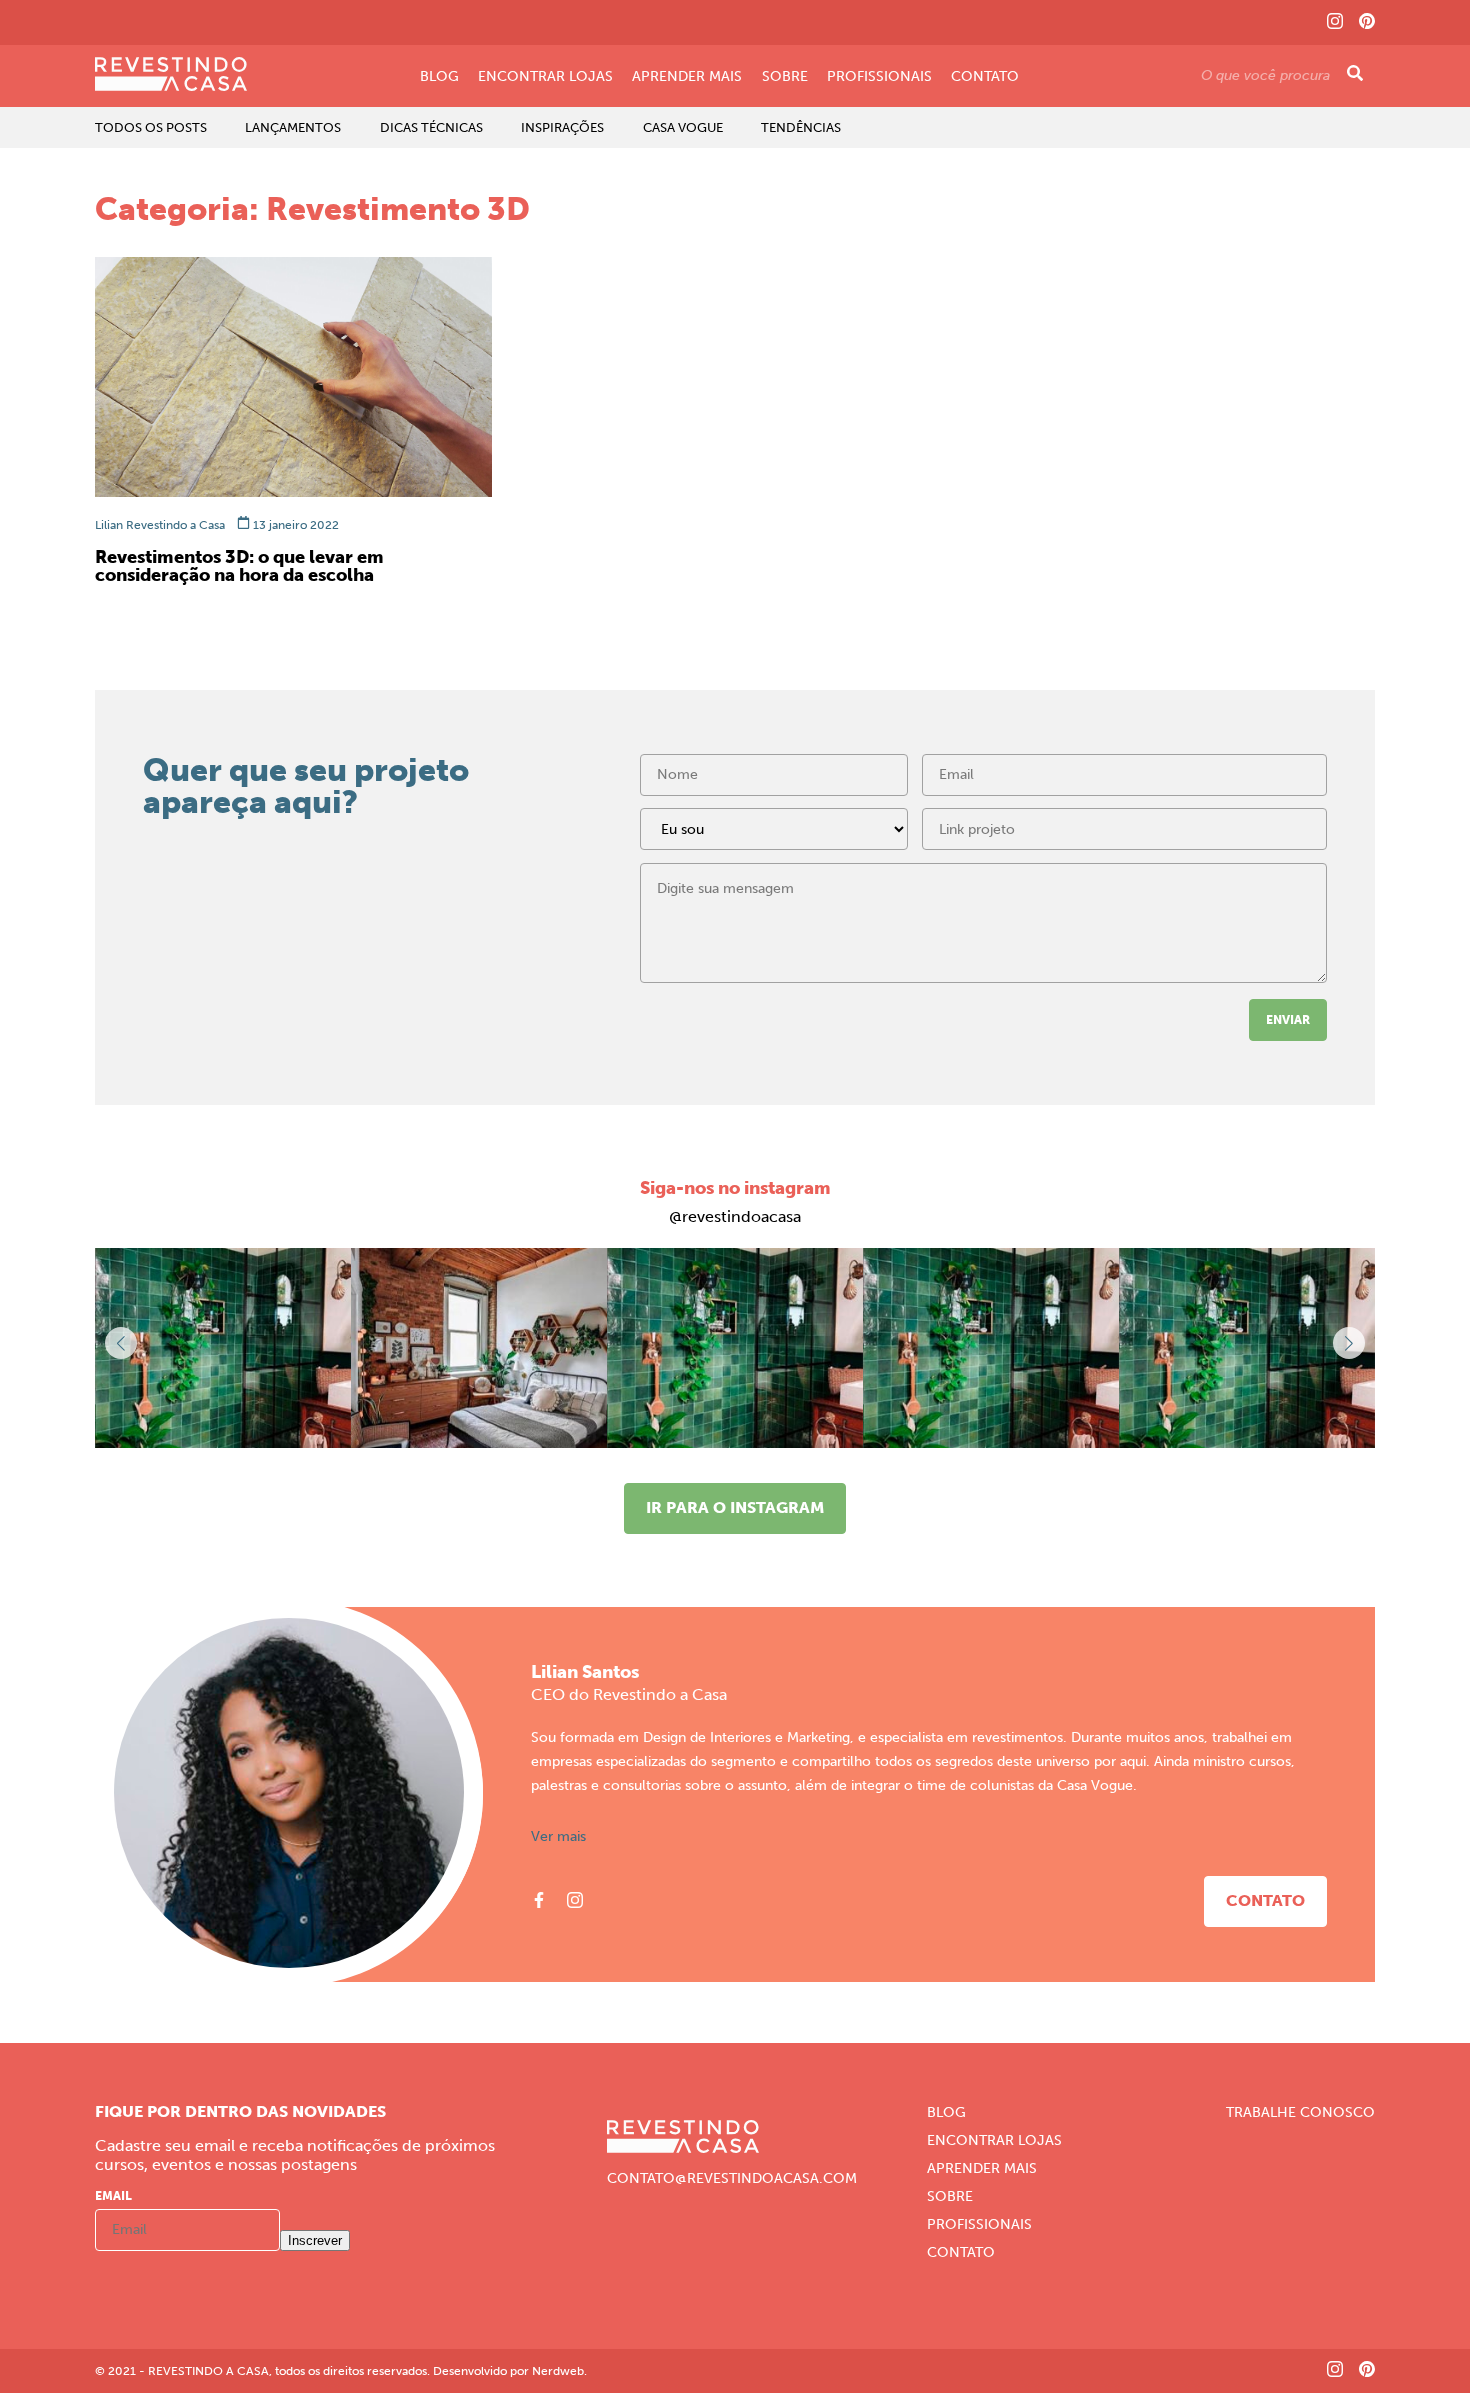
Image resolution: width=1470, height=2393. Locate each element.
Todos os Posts (151, 127)
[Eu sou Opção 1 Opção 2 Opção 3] (774, 835)
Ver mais (558, 1837)
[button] (1349, 1343)
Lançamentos (293, 127)
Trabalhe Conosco (1300, 2113)
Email (113, 2196)
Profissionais (879, 77)
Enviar (1288, 1020)
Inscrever (315, 2240)
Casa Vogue (683, 127)
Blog (439, 77)
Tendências (801, 127)
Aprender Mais (687, 77)
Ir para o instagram (735, 1507)
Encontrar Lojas (545, 77)
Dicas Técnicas (431, 127)
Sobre (785, 77)
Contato (985, 77)
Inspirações (562, 127)
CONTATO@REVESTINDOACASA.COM (732, 2179)
